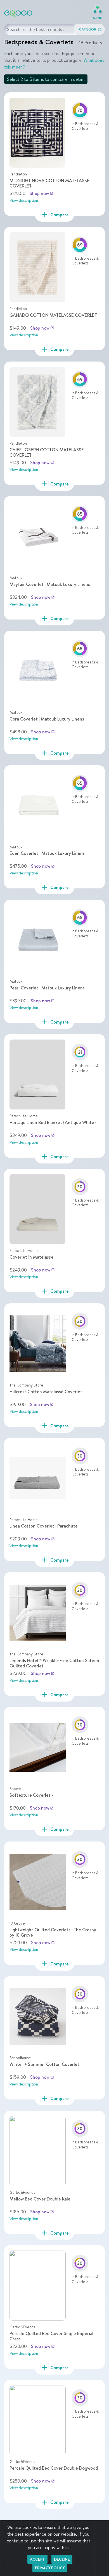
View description (24, 200)
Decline (62, 2559)
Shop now (42, 193)
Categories (91, 29)
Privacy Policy (50, 2568)
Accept (37, 2559)
